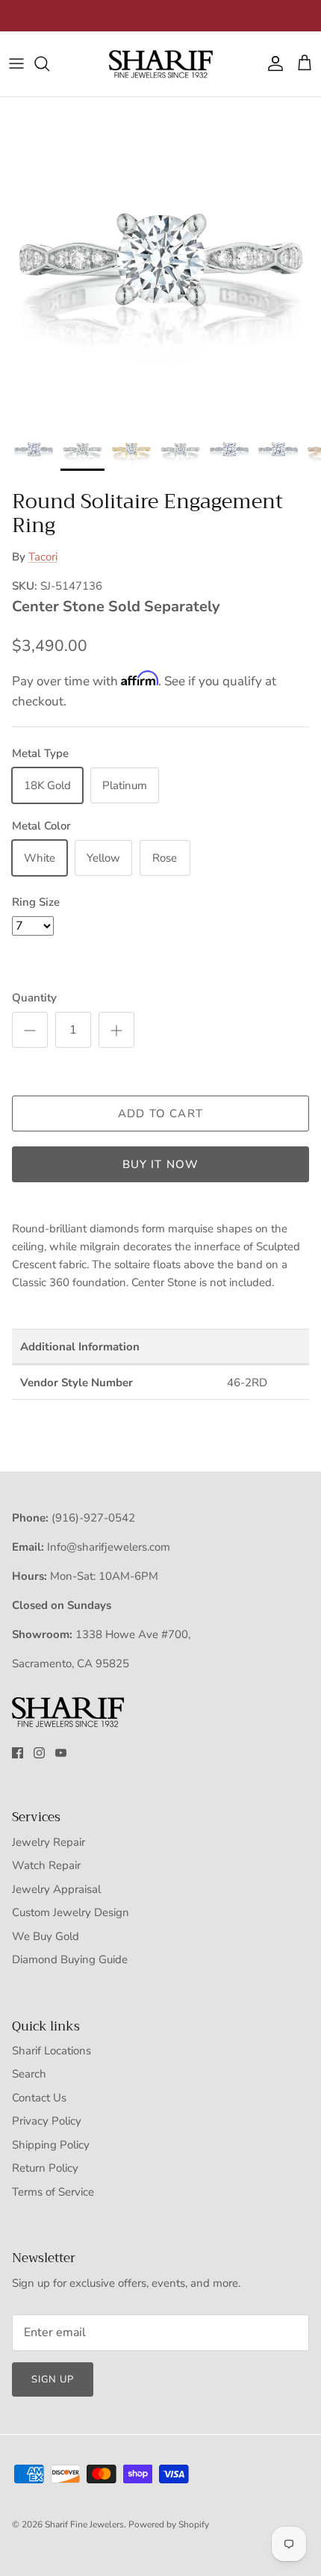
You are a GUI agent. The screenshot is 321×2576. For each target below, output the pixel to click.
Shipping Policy (51, 2145)
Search (29, 2074)
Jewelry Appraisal (56, 1889)
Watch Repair (46, 1865)
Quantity (34, 998)
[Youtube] (61, 1753)
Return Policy (45, 2168)
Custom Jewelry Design (71, 1912)
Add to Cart (160, 1114)
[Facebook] (18, 1753)
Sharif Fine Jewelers (84, 2524)
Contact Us (39, 2098)
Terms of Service (53, 2192)
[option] (160, 258)
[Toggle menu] (16, 64)
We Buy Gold (46, 1936)
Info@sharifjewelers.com (109, 1547)
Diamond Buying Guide (70, 1959)
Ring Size (36, 902)
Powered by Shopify (169, 2524)
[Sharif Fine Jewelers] (160, 64)
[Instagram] (39, 1753)
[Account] (272, 64)
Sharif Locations (52, 2051)
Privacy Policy (47, 2121)
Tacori (43, 557)
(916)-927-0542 (93, 1518)
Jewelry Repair (49, 1842)
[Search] (49, 64)
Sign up (53, 2379)
